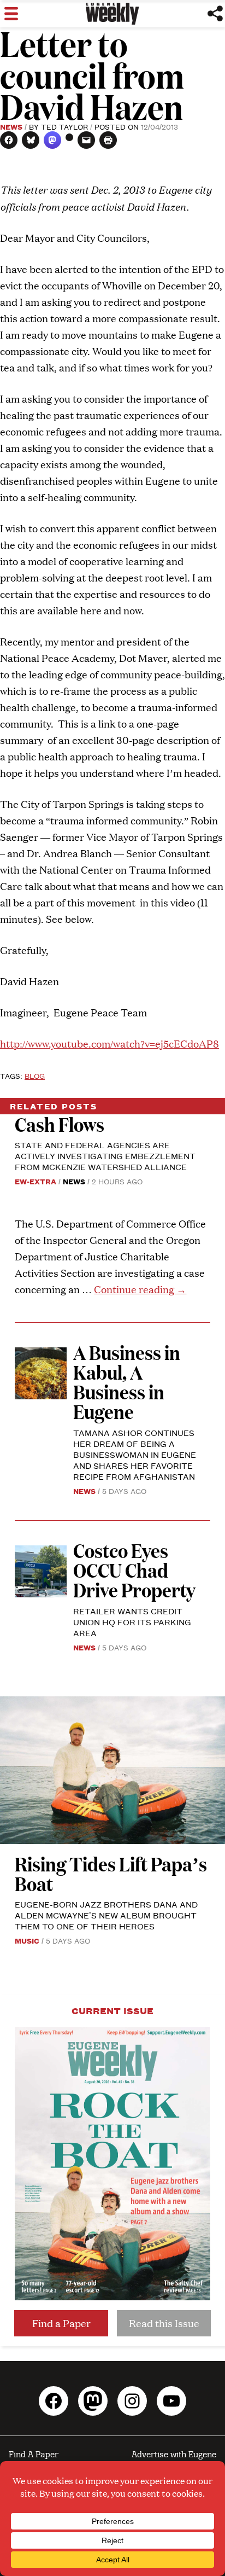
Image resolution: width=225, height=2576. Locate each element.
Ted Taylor (64, 126)
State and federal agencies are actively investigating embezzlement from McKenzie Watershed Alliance (105, 1156)
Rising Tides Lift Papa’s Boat (111, 1873)
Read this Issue (164, 2323)
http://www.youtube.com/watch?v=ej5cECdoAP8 (109, 1043)
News (11, 126)
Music (27, 1940)
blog (35, 1075)
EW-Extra (35, 1181)
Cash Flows (60, 1124)
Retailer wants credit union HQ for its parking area (132, 1622)
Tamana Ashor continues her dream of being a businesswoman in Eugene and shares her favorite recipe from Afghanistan (135, 1454)
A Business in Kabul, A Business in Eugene (127, 1382)
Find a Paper (61, 2323)
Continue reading (140, 1289)
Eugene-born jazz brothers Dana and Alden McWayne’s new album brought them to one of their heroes (106, 1915)
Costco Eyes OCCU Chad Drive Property (134, 1570)
